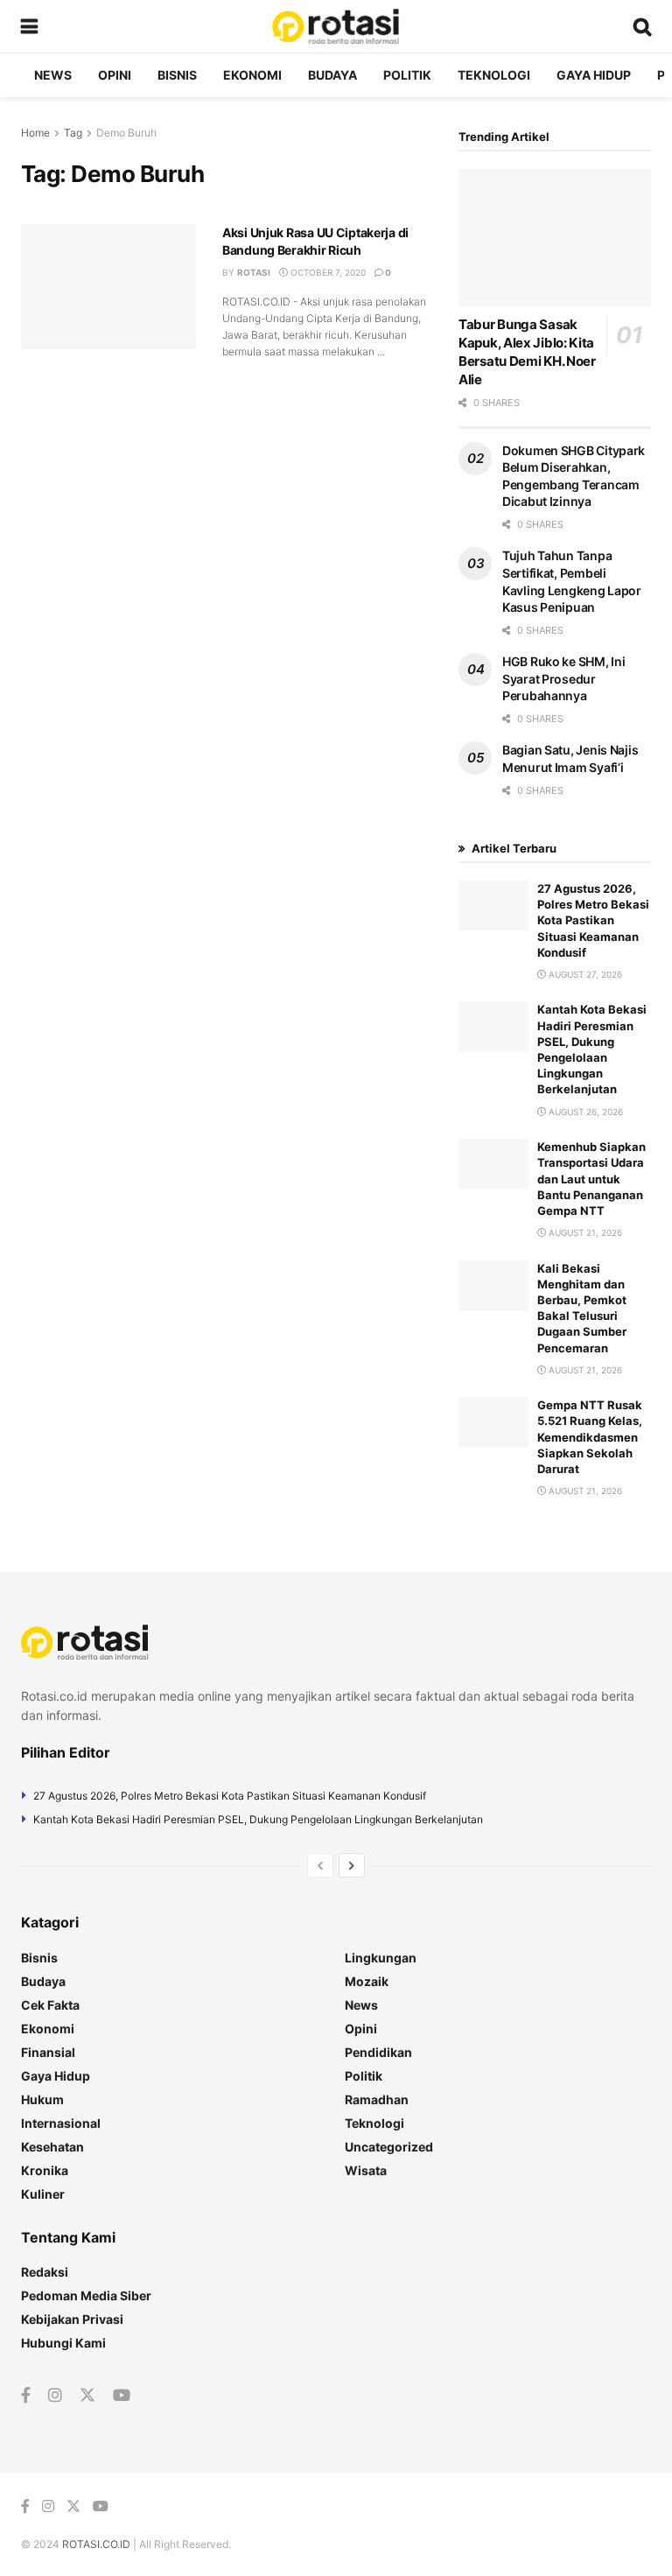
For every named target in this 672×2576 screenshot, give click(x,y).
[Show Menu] (29, 26)
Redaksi (45, 2272)
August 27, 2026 (584, 974)
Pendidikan (378, 2052)
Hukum (42, 2099)
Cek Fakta (50, 2005)
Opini (115, 75)
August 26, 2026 (584, 1112)
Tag (73, 133)
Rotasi (254, 272)
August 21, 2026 (584, 1232)
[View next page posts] (352, 1865)
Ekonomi (252, 75)
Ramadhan (377, 2099)
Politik (407, 75)
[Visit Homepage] (335, 26)
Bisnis (177, 75)
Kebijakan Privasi (72, 2319)
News (53, 75)
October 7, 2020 (327, 272)
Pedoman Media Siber (86, 2295)
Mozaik (367, 1981)
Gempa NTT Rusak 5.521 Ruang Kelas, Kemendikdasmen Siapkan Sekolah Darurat (590, 1437)
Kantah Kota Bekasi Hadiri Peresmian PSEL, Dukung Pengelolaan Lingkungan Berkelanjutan (258, 1819)
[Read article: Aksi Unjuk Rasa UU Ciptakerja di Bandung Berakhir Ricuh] (108, 287)
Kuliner (43, 2194)
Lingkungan (381, 1958)
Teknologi (494, 75)
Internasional (61, 2123)
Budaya (332, 75)
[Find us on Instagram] (55, 2396)
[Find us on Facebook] (26, 2396)
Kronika (45, 2170)
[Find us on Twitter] (87, 2396)
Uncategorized (389, 2147)
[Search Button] (642, 26)
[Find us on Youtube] (122, 2396)
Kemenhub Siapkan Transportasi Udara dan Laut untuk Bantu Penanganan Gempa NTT (591, 1179)
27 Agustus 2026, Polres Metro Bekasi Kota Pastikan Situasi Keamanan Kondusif (593, 920)
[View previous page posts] (320, 1865)
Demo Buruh (126, 133)
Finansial (48, 2052)
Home (35, 133)
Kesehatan (52, 2147)
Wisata (366, 2170)
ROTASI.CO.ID (98, 2544)
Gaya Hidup (594, 75)
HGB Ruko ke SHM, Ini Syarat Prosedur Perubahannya (563, 678)
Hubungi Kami (63, 2343)
